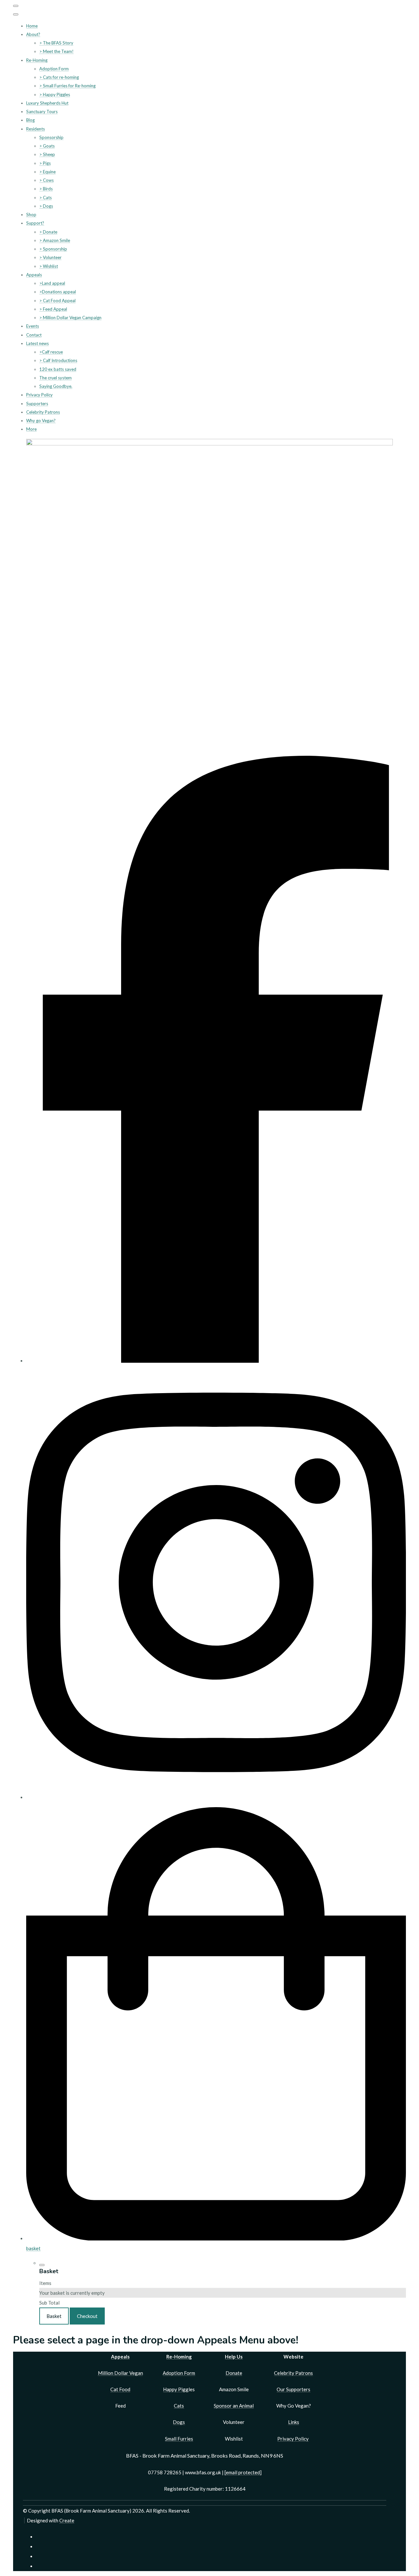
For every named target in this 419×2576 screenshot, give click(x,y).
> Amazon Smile (55, 240)
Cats (179, 2406)
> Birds (46, 189)
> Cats (46, 198)
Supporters (37, 404)
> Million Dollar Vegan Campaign (70, 318)
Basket (54, 2316)
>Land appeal (52, 283)
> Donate (48, 232)
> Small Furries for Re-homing (67, 86)
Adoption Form (54, 69)
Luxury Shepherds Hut (47, 103)
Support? (35, 223)
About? (33, 34)
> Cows (46, 180)
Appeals (34, 275)
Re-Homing (37, 60)
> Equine (47, 172)
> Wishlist (49, 266)
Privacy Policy (39, 395)
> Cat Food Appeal (57, 301)
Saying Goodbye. (56, 386)
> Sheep (47, 154)
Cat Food (120, 2389)
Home (32, 26)
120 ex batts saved (58, 369)
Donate (234, 2373)
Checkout (87, 2316)
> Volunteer (50, 257)
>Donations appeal (58, 292)
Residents (36, 129)
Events (33, 326)
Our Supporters (293, 2389)
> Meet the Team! (56, 51)
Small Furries (179, 2439)
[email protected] (243, 2472)
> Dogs (46, 206)
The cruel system (55, 378)
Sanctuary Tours (42, 112)
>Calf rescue (51, 352)
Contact (34, 335)
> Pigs (45, 163)
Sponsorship (51, 137)
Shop (31, 215)
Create (67, 2520)
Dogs (179, 2422)
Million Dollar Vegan (120, 2373)
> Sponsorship (53, 249)
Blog (30, 120)
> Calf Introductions (58, 360)
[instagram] (216, 1797)
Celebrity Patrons (43, 412)
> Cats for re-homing (59, 77)
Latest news (37, 343)
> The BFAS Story (56, 43)
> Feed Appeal (53, 309)
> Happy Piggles (55, 95)
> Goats (47, 146)
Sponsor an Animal (234, 2406)
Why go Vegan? (41, 421)
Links (294, 2422)
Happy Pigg (176, 2389)
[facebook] (216, 1361)
